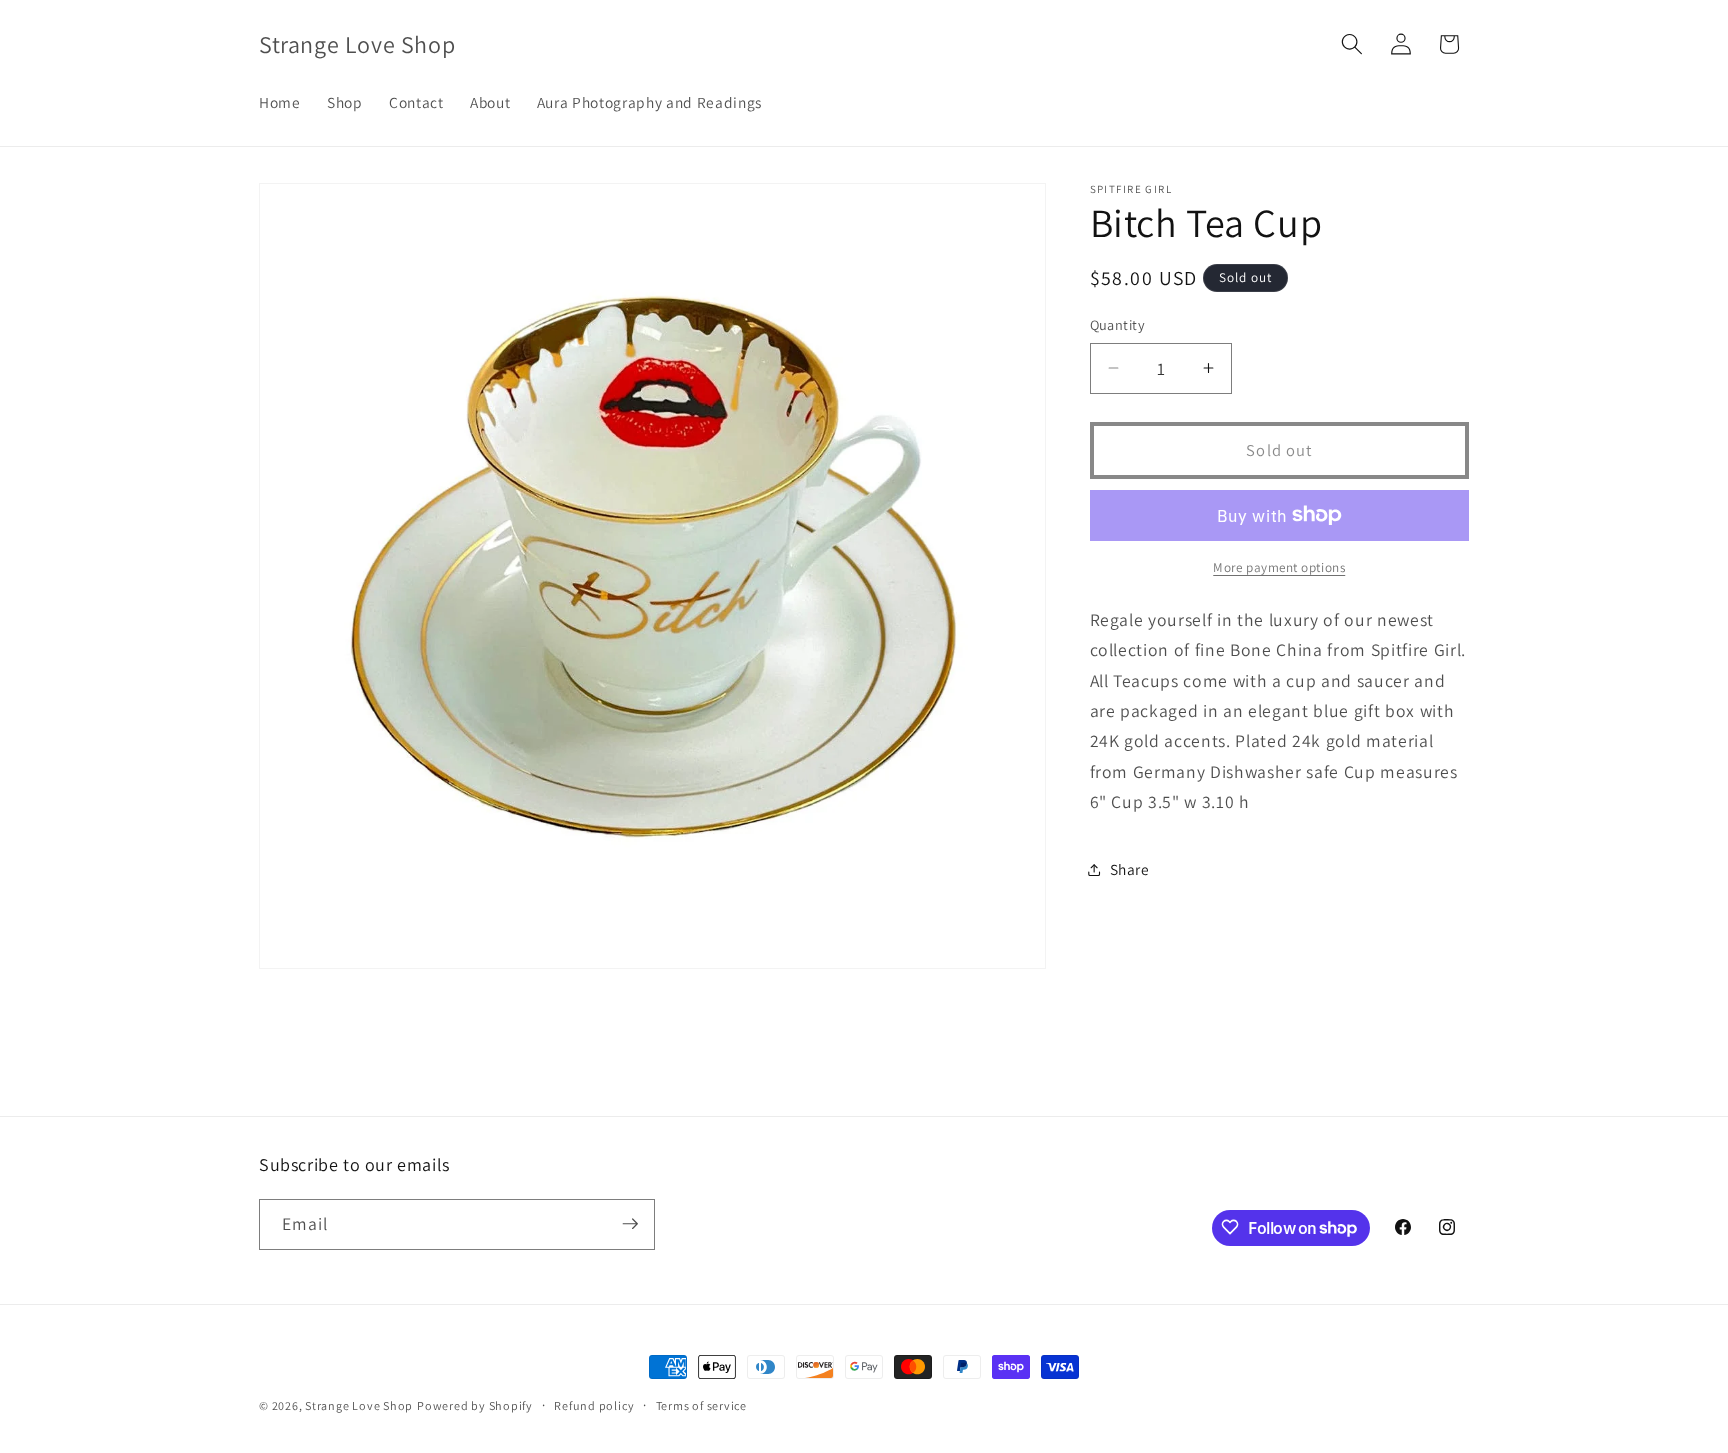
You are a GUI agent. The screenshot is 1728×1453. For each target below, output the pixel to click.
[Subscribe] (630, 1224)
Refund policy (594, 1405)
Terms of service (701, 1405)
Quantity (1118, 324)
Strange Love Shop (359, 1405)
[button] (1352, 44)
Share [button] (1130, 869)
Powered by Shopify (475, 1405)
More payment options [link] (1279, 567)
